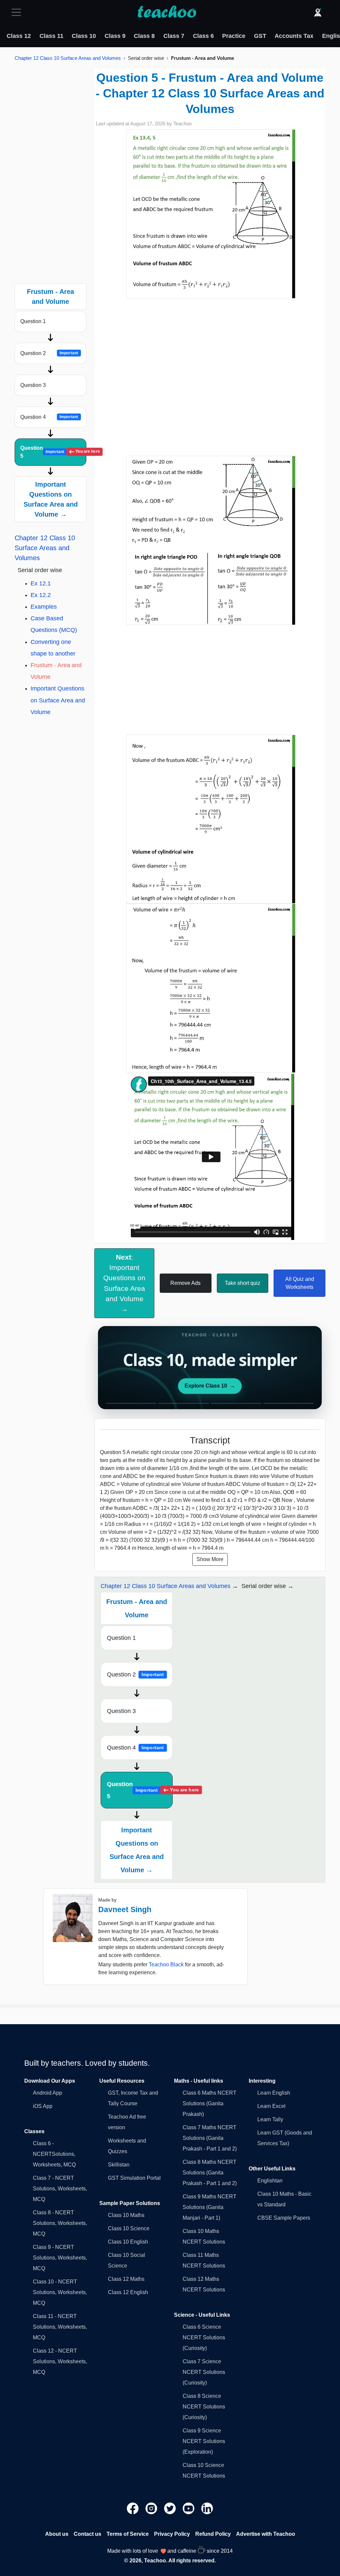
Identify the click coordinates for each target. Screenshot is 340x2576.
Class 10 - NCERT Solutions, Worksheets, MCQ (60, 2292)
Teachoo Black (166, 1964)
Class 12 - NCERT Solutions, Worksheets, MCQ (60, 2361)
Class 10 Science (129, 2228)
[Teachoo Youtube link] (189, 2508)
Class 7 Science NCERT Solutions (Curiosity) (204, 2372)
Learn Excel (271, 2106)
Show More (210, 1559)
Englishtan (270, 2181)
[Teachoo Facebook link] (133, 2508)
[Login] (318, 12)
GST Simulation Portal (134, 2178)
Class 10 (84, 36)
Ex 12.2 (41, 595)
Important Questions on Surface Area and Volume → (51, 499)
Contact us (87, 2534)
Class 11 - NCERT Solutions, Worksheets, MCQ (60, 2327)
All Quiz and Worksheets (300, 1283)
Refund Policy (213, 2534)
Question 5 (53, 452)
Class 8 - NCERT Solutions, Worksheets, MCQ (60, 2223)
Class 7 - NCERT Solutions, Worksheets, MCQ (60, 2189)
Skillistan (119, 2165)
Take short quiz (243, 1283)
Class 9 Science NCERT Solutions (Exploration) (204, 2441)
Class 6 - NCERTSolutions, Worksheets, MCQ (54, 2154)
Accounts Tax (294, 36)
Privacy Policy (172, 2534)
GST (260, 36)
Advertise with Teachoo (266, 2534)
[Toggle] (18, 12)
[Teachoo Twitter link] (171, 2508)
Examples (44, 607)
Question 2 (49, 353)
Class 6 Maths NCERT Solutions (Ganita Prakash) (210, 2103)
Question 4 (49, 417)
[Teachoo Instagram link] (152, 2508)
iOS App (43, 2106)
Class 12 (19, 36)
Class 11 (51, 36)
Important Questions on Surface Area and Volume (58, 700)
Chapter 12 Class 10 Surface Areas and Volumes (68, 58)
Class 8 (144, 36)
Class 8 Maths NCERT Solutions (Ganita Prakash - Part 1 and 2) (210, 2173)
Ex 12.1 (41, 583)
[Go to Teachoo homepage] (167, 12)
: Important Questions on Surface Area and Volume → (124, 1283)
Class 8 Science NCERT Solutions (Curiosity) (204, 2407)
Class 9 (115, 36)
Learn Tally (270, 2119)
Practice (234, 36)
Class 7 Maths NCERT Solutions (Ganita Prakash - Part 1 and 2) (210, 2138)
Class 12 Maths (126, 2279)
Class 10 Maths (126, 2215)
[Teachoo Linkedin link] (207, 2508)
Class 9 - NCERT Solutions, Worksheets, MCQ (60, 2258)
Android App (47, 2093)
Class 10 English (128, 2242)
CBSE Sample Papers (284, 2218)
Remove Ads (185, 1283)
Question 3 (33, 385)
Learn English (274, 2093)
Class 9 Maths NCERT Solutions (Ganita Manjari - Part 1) (210, 2207)
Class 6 (203, 36)
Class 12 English (128, 2292)
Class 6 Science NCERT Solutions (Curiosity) (204, 2337)
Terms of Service (128, 2534)
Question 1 (33, 321)
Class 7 (174, 36)
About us (57, 2534)
